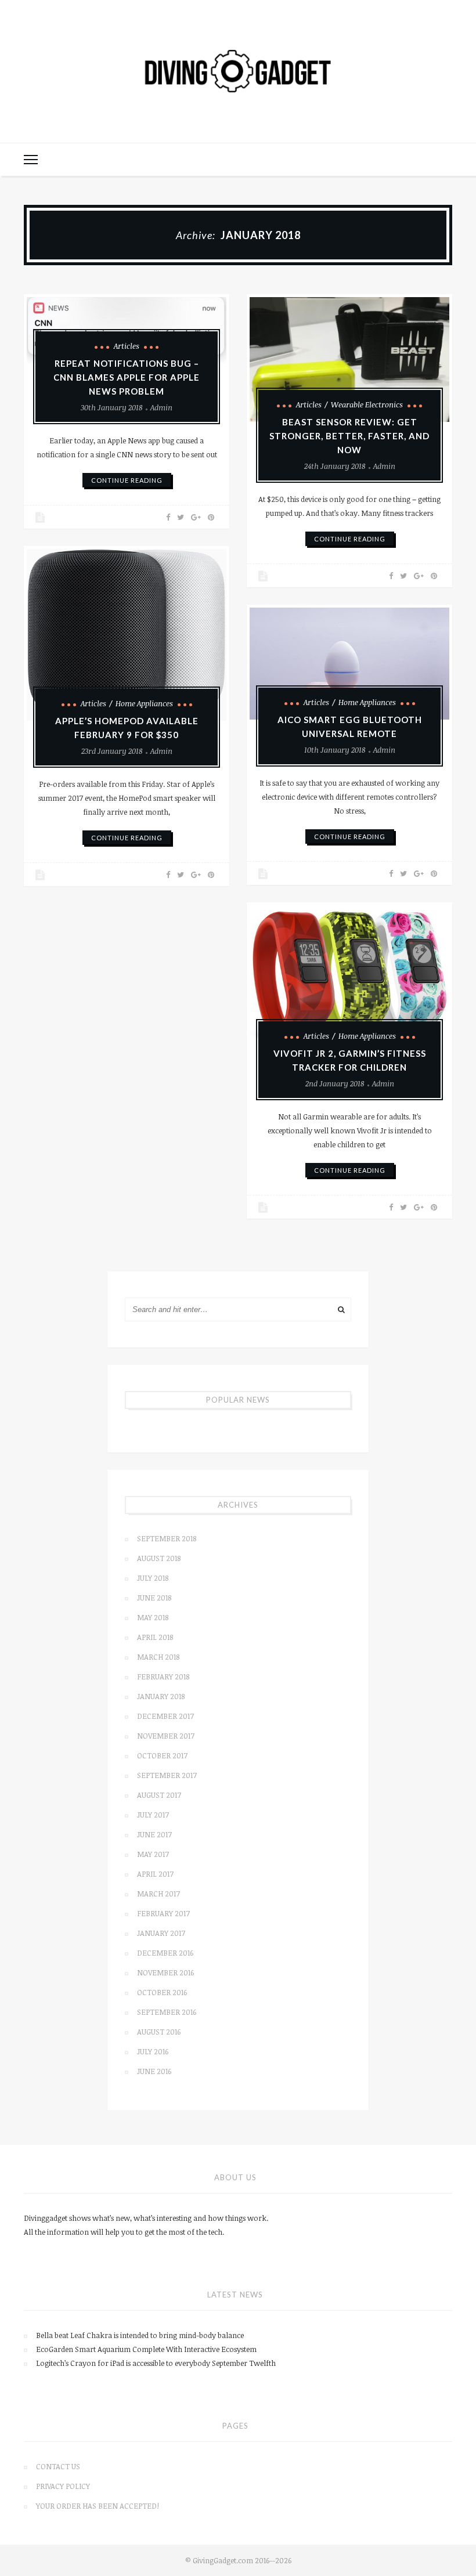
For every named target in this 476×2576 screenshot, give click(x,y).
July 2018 (153, 1578)
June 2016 (154, 2071)
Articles (127, 346)
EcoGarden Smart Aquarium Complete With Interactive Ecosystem (146, 2349)
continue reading (127, 480)
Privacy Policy (63, 2486)
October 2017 (162, 1755)
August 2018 (159, 1558)
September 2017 (167, 1775)
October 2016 (162, 1992)
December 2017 (165, 1716)
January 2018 (161, 1696)
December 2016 (165, 1953)
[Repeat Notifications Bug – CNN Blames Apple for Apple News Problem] (127, 330)
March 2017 (158, 1894)
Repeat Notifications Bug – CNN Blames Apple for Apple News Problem (127, 377)
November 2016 (165, 1972)
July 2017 (153, 1815)
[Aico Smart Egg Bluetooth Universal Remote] (349, 664)
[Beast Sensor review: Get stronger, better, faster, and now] (349, 360)
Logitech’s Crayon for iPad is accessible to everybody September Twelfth (156, 2363)
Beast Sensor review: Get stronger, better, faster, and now (349, 436)
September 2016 (167, 2012)
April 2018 (155, 1637)
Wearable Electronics (367, 404)
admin (161, 407)
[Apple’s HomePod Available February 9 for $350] (127, 635)
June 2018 (154, 1598)
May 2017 (153, 1854)
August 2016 (159, 2032)
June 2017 (154, 1834)
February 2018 (163, 1677)
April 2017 (155, 1874)
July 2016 (153, 2051)
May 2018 (153, 1617)
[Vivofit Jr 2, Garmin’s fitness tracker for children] (349, 980)
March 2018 (158, 1657)
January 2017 (161, 1933)
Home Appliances (144, 703)
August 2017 (159, 1795)
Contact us (58, 2466)
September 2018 (167, 1538)
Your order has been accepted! (98, 2506)
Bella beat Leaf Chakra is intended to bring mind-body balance (140, 2335)
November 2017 (166, 1736)
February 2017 (163, 1913)
